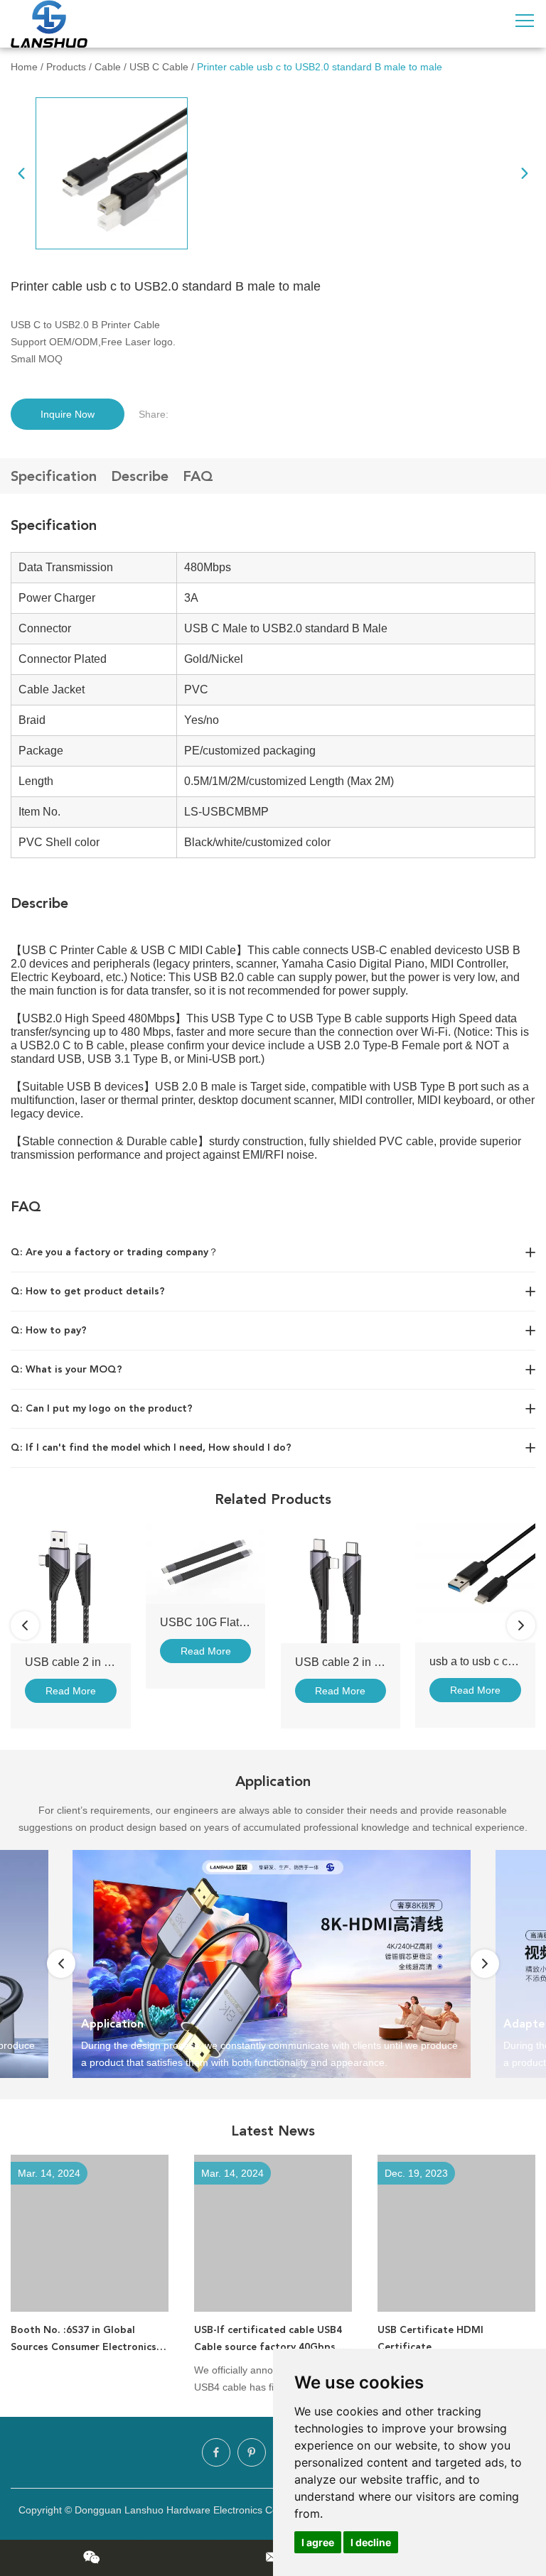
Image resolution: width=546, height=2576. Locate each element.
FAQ (198, 476)
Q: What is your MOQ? (66, 1369)
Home (24, 67)
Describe (140, 476)
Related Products (273, 1499)
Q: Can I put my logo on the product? (102, 1408)
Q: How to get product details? (88, 1291)
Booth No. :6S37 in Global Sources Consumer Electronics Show (84, 2340)
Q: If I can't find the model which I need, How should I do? (151, 1447)
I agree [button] (318, 2542)
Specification (54, 476)
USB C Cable (159, 67)
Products (66, 67)
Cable (108, 67)
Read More (71, 1691)
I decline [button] (371, 2542)
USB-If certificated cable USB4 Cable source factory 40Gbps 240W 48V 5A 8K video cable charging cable (268, 2340)
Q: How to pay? (49, 1330)
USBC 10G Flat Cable (216, 1622)
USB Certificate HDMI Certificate (430, 2338)
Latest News (273, 2131)
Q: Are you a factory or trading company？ (114, 1252)
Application (273, 1781)
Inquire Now (68, 414)
